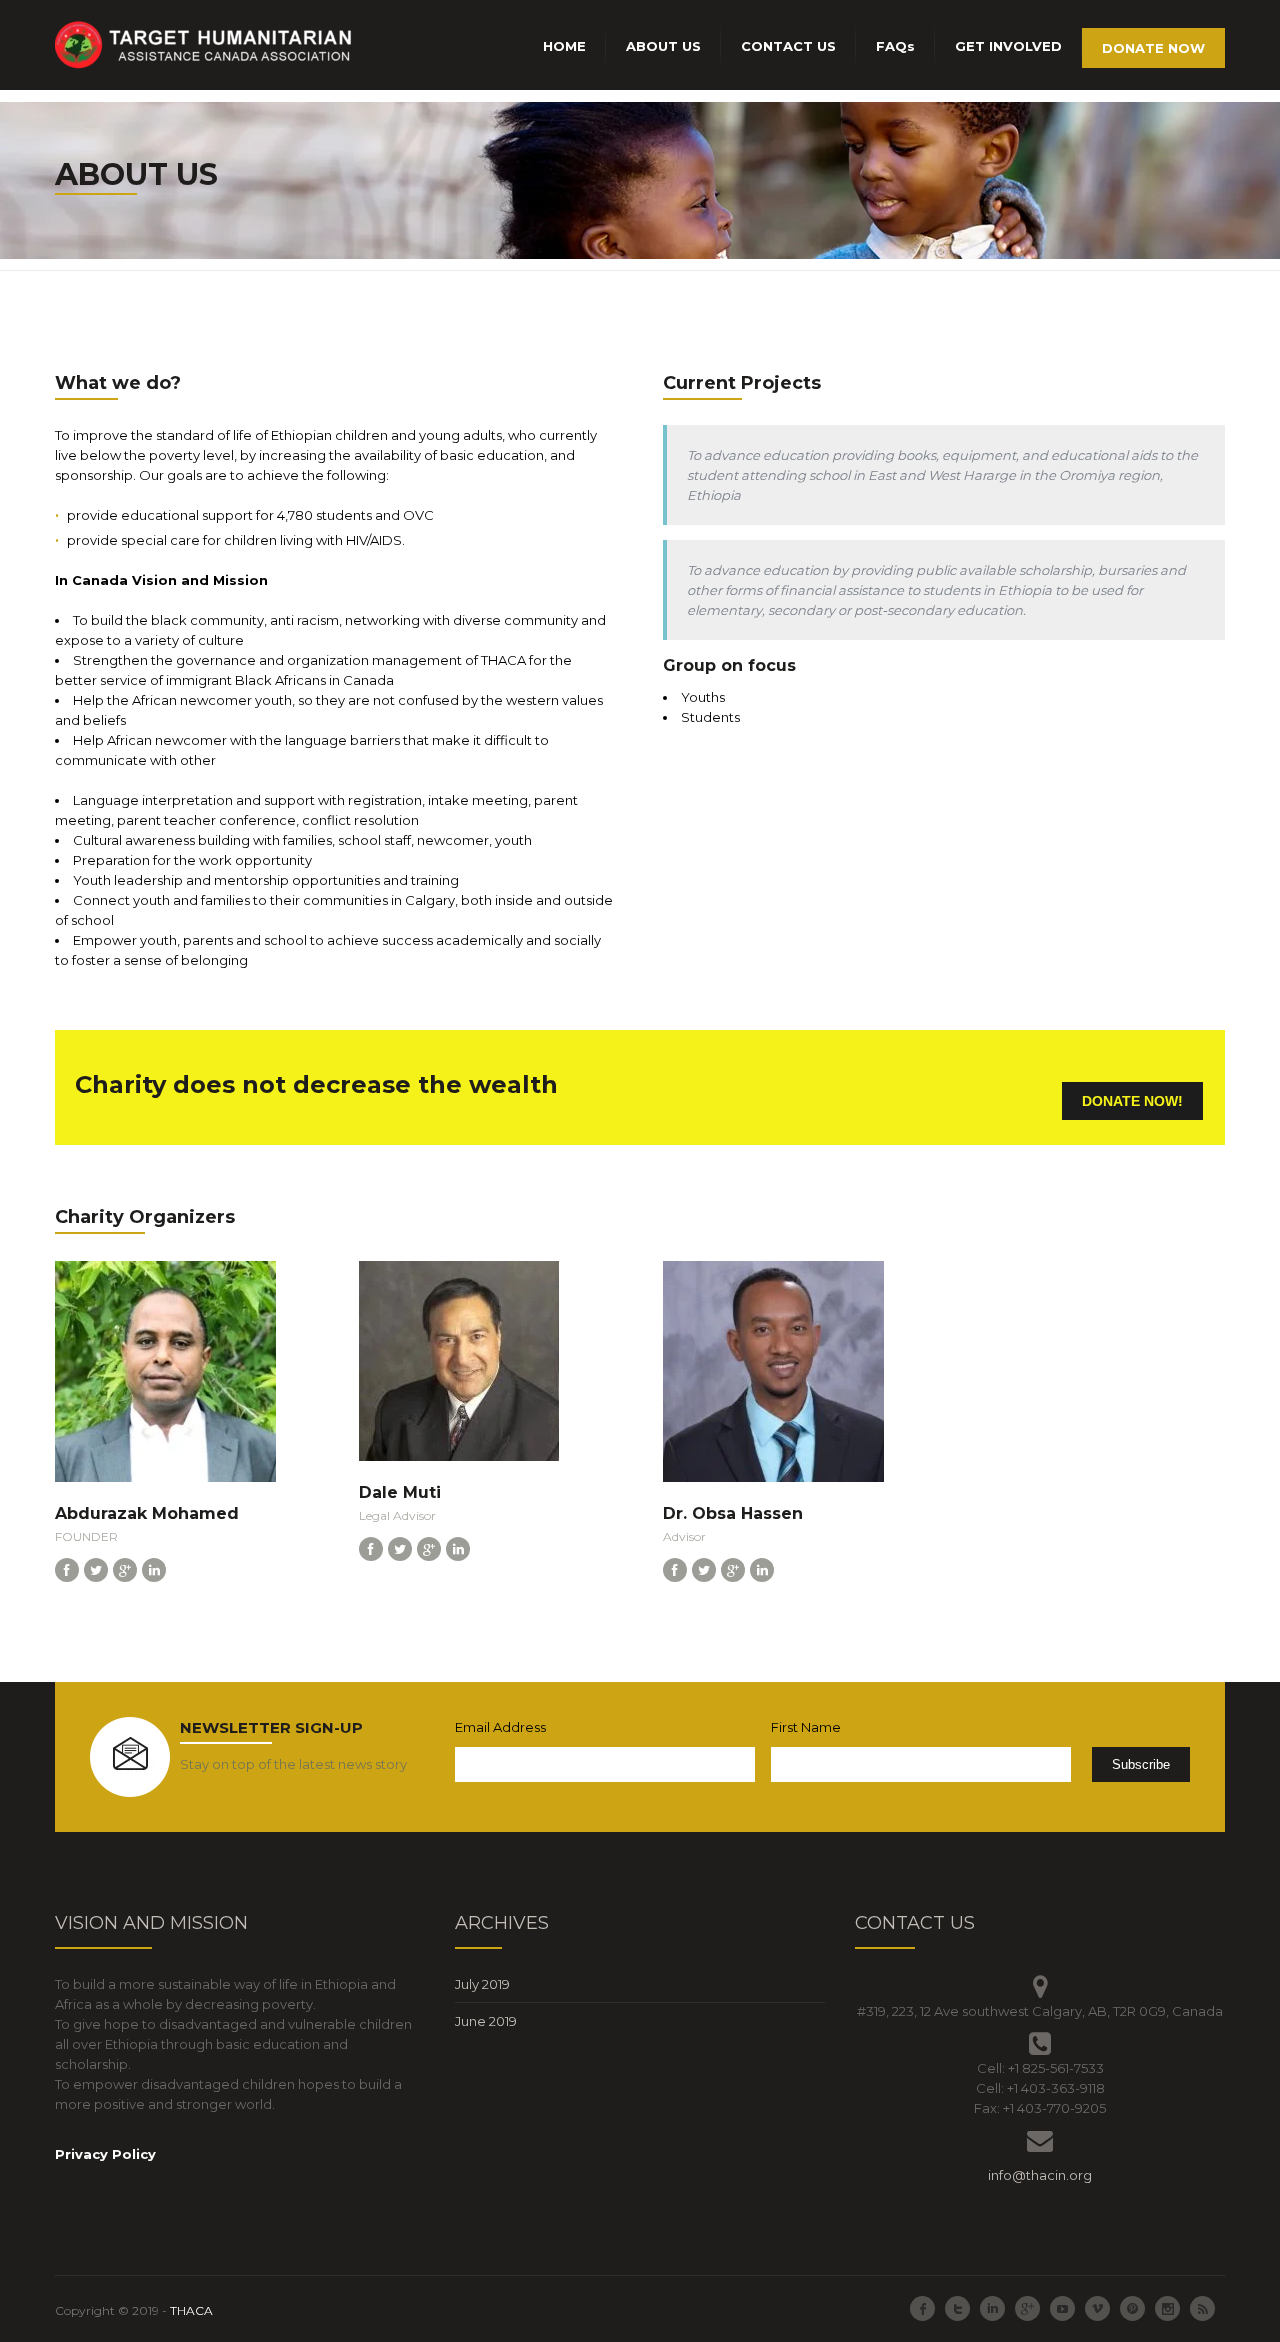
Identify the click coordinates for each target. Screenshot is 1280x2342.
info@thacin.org (1040, 2175)
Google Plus (1027, 2308)
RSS (1202, 2308)
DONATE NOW (1153, 48)
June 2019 (486, 2021)
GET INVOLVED (1008, 46)
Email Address (500, 1727)
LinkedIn (992, 2308)
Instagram (1167, 2308)
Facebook (922, 2308)
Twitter (957, 2308)
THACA (191, 2310)
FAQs (895, 46)
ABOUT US (663, 46)
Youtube (1062, 2308)
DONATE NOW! (1132, 1101)
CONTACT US (788, 46)
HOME (564, 46)
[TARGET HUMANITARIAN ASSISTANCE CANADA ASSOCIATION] (205, 45)
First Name (806, 1727)
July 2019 (482, 1984)
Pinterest (1132, 2308)
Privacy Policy (105, 2154)
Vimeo (1097, 2308)
